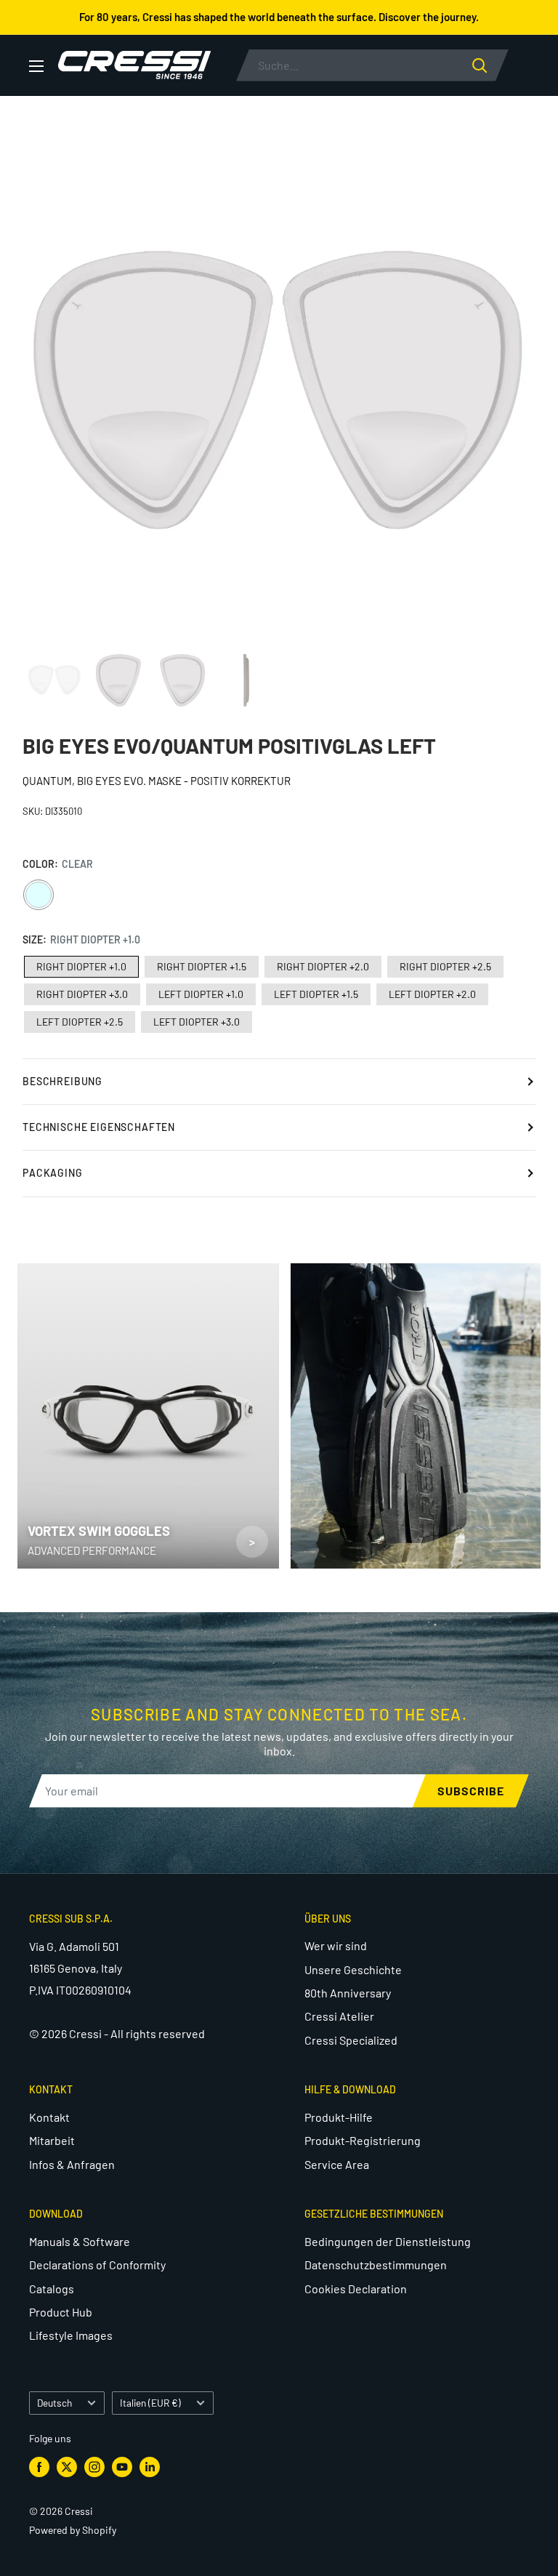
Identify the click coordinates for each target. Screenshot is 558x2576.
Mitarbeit (52, 2140)
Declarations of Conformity (97, 2265)
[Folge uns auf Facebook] (39, 2466)
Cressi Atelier (339, 2016)
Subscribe (471, 1791)
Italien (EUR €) (150, 2403)
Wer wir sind (336, 1945)
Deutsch (54, 2403)
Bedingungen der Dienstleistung (388, 2241)
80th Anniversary (348, 1993)
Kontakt (49, 2117)
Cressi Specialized (351, 2040)
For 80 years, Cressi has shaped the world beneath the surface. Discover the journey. (279, 17)
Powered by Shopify (73, 2530)
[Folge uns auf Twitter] (67, 2466)
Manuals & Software (80, 2241)
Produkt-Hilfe (339, 2117)
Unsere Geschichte (353, 1969)
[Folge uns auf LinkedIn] (150, 2466)
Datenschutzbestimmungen (376, 2265)
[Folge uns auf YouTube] (122, 2466)
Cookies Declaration (356, 2289)
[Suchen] (490, 65)
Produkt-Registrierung (363, 2140)
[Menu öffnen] (36, 66)
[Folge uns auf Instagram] (94, 2466)
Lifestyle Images (71, 2335)
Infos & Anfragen (72, 2164)
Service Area (337, 2164)
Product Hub (61, 2312)
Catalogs (52, 2289)
